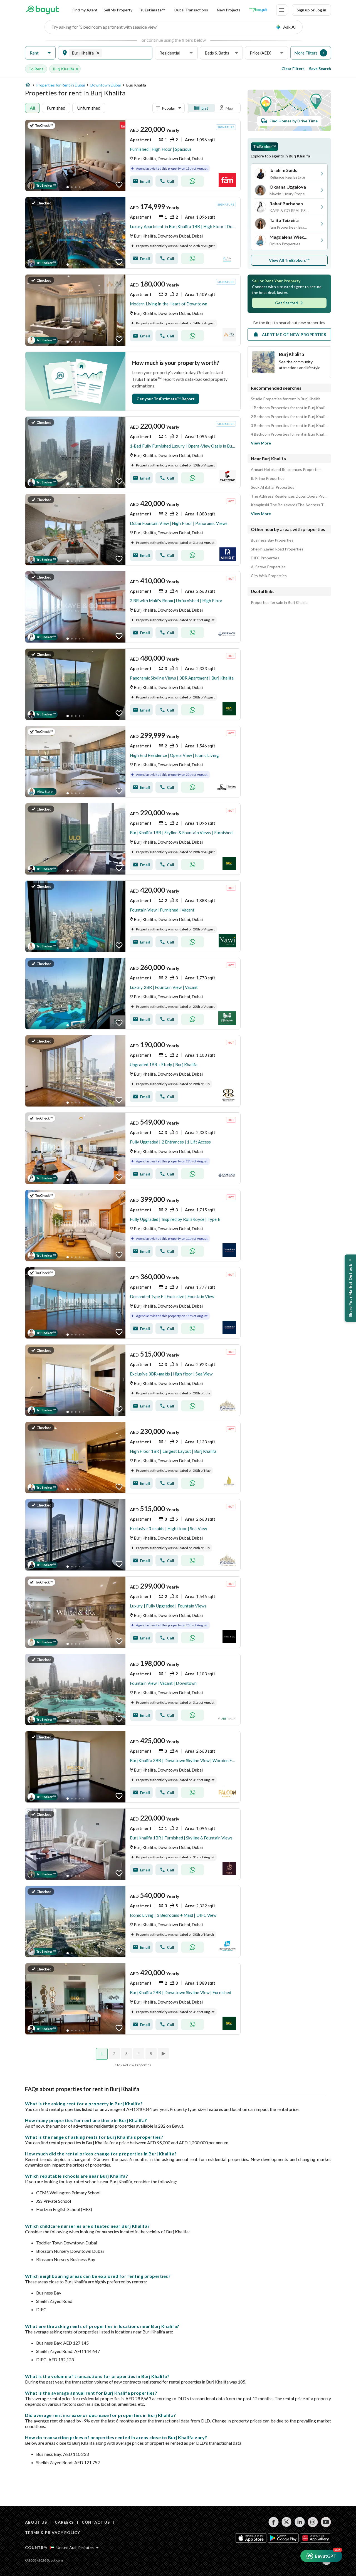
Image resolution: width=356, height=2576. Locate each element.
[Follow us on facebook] (274, 2522)
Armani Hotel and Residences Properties (286, 470)
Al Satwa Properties (268, 567)
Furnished (56, 108)
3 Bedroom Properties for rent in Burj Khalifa (289, 426)
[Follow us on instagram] (313, 2522)
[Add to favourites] (119, 185)
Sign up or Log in (311, 10)
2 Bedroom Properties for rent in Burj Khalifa (289, 417)
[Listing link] (133, 155)
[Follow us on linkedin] (300, 2522)
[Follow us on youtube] (326, 2522)
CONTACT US (96, 2522)
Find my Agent (85, 10)
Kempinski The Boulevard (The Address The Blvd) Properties (289, 505)
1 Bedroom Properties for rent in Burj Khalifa (289, 408)
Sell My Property (118, 10)
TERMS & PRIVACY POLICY (52, 2532)
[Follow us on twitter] (287, 2522)
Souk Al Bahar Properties (273, 487)
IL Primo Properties (268, 478)
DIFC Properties (265, 558)
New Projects (229, 10)
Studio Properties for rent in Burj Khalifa (286, 399)
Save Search (320, 69)
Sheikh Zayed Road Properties (277, 549)
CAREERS (64, 2522)
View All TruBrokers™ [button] (289, 260)
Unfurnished (89, 108)
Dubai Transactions (191, 10)
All (32, 108)
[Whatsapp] (192, 181)
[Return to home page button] (42, 10)
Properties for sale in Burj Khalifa (279, 602)
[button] (40, 53)
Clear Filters (293, 69)
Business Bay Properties (272, 540)
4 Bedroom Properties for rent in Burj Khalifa (289, 434)
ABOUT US (36, 2522)
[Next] (164, 2054)
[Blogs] (258, 10)
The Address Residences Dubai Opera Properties (289, 496)
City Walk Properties (269, 576)
